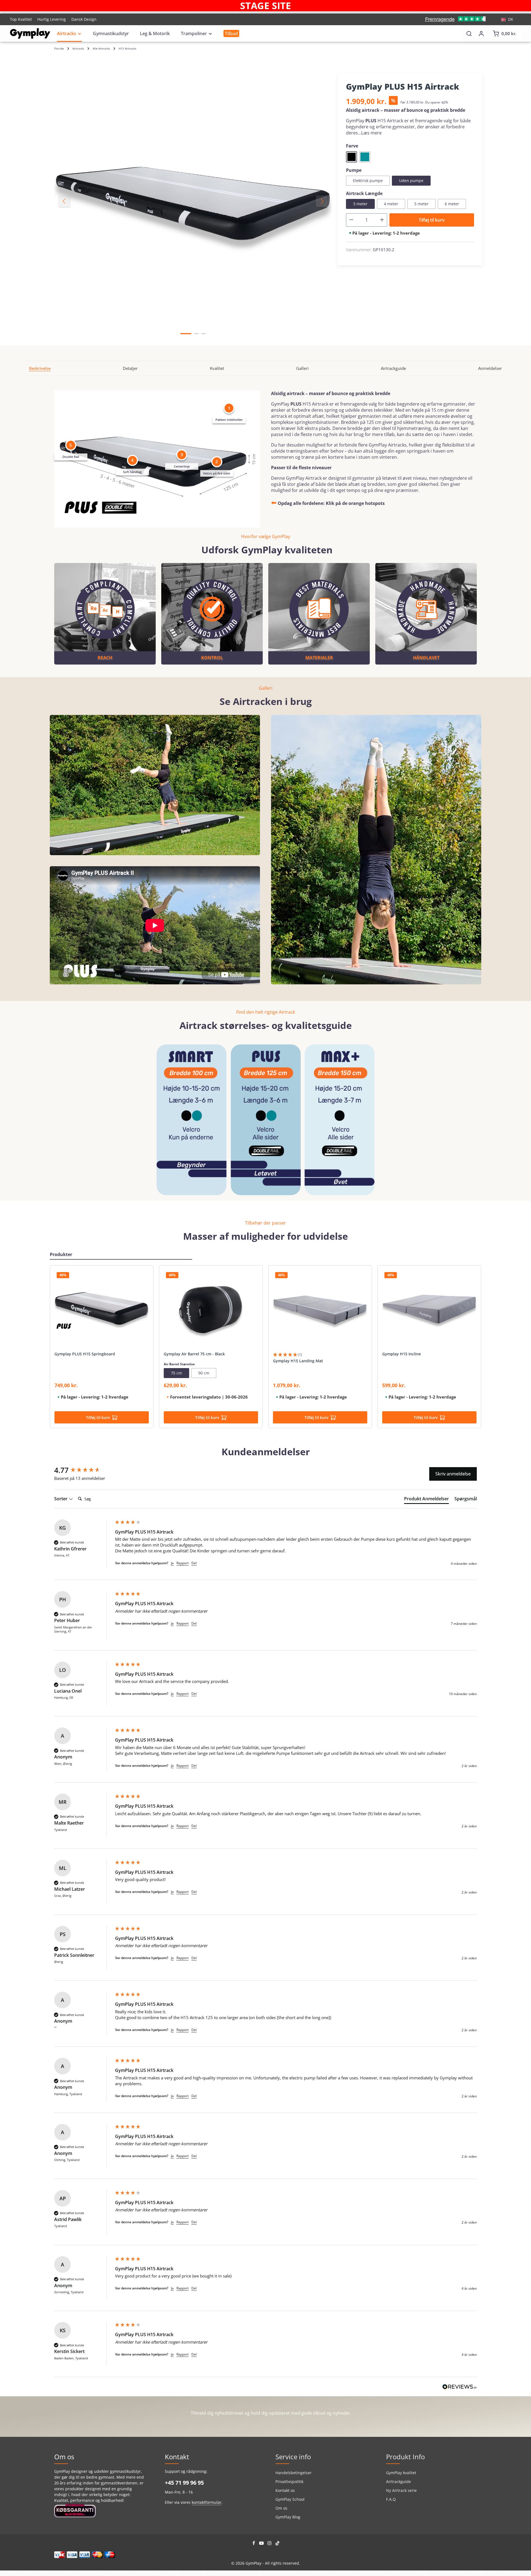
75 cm (176, 1373)
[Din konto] (481, 33)
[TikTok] (278, 2544)
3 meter (360, 204)
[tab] (426, 1500)
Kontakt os (285, 2490)
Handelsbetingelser (294, 2473)
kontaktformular (207, 2502)
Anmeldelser (490, 368)
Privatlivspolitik (289, 2482)
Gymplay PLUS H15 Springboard (85, 1354)
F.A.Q (391, 2499)
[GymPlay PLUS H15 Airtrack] (193, 201)
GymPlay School (290, 2499)
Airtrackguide (393, 368)
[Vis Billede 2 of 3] (196, 334)
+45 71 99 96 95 (184, 2483)
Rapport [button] (183, 1563)
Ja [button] (172, 1563)
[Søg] (469, 33)
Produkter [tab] (61, 1254)
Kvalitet (217, 368)
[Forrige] (64, 201)
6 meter (452, 204)
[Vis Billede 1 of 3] (186, 334)
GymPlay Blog (288, 2517)
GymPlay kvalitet (401, 2473)
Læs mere (371, 133)
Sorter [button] (61, 1499)
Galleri (302, 368)
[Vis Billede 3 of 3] (204, 334)
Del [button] (194, 1563)
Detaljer (130, 368)
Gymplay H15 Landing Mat (298, 1361)
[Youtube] (262, 2544)
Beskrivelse (40, 368)
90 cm (204, 1373)
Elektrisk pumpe (368, 181)
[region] (193, 201)
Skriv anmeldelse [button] (453, 1474)
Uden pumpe (411, 181)
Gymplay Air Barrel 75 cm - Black (194, 1354)
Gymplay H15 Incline (402, 1354)
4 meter (391, 204)
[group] (83, 1470)
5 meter (421, 204)
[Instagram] (270, 2544)
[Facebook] (254, 2544)
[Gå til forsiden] (30, 33)
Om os (281, 2508)
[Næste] (322, 201)
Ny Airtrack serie (401, 2490)
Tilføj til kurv (432, 220)
